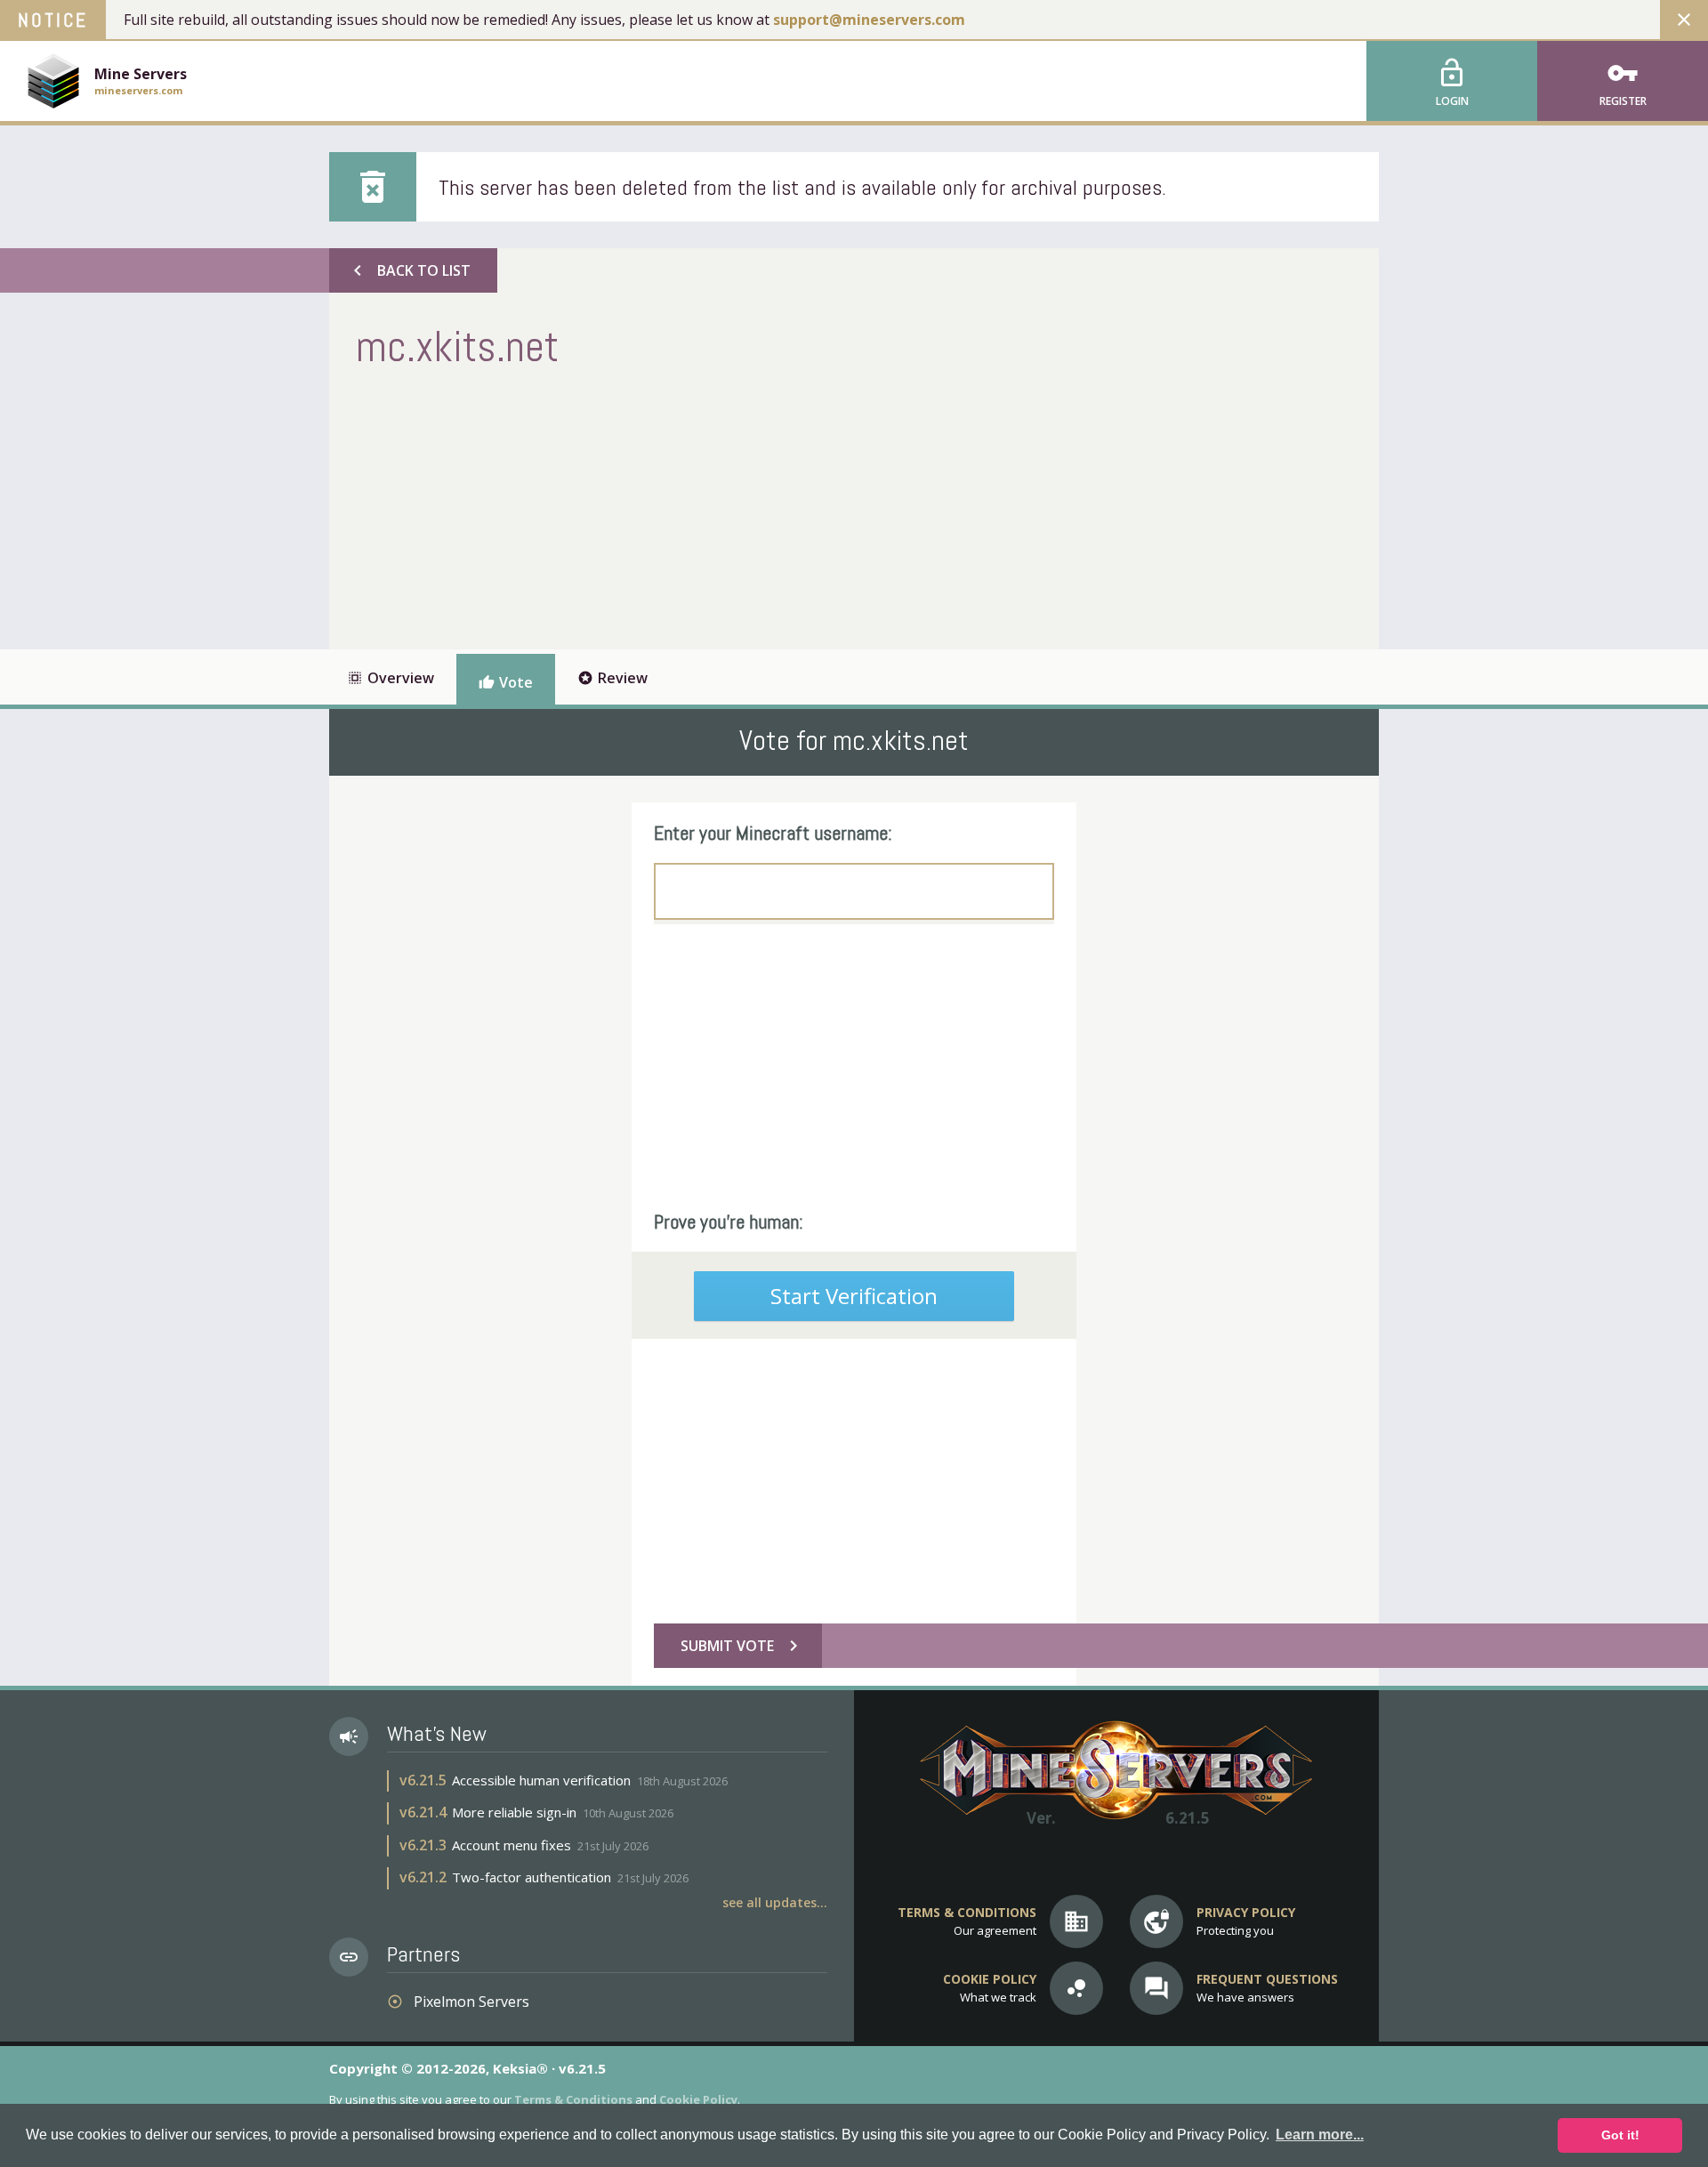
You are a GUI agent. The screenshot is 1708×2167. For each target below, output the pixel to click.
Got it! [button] (1620, 2135)
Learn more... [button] (1320, 2135)
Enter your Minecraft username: (773, 833)
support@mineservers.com (869, 20)
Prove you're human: (729, 1221)
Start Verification (854, 1296)
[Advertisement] (680, 507)
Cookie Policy (698, 2099)
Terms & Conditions (573, 2099)
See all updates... (775, 1902)
